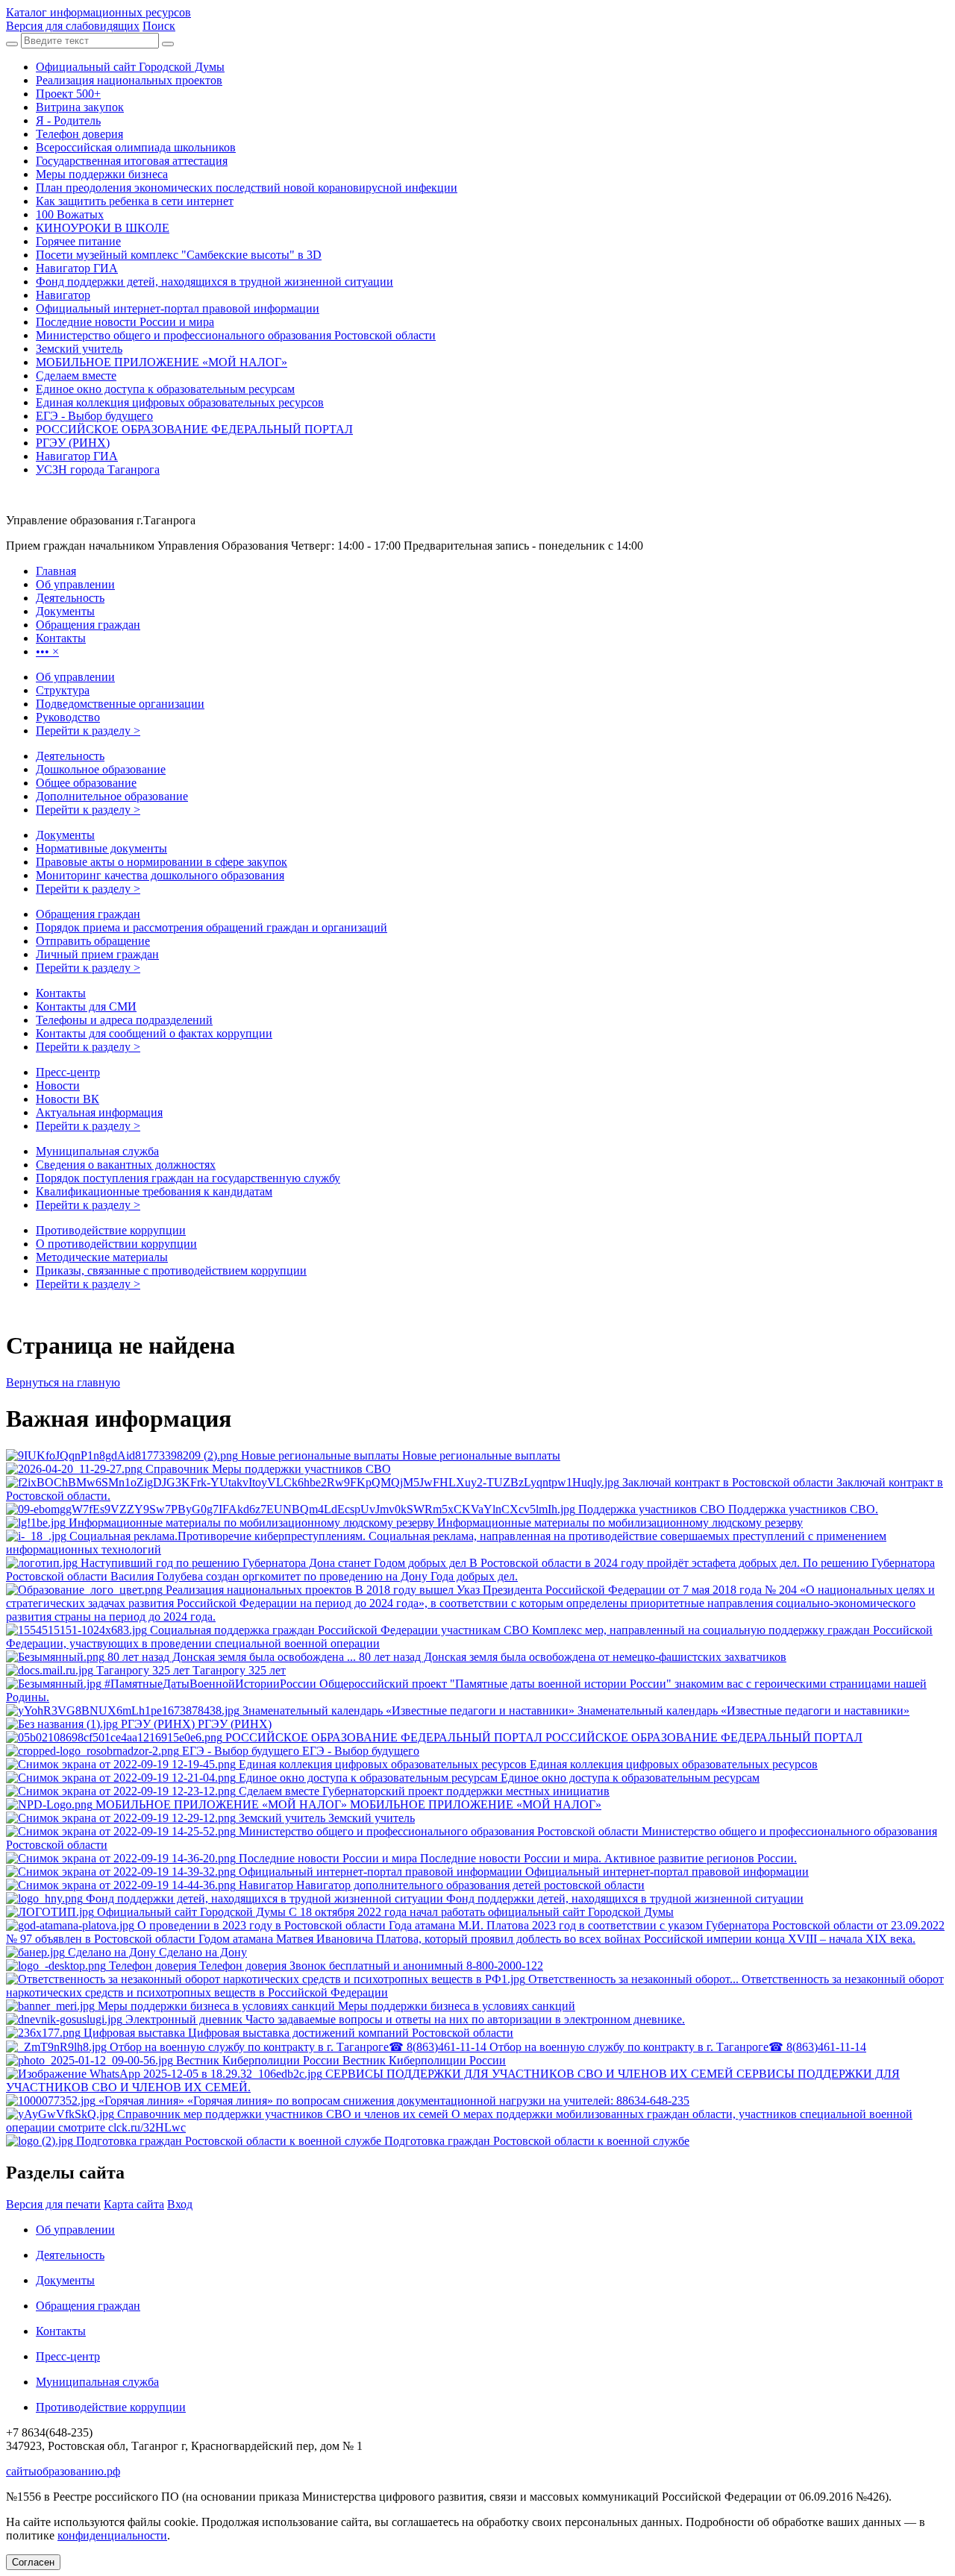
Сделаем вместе (76, 376)
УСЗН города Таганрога (98, 469)
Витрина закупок (80, 107)
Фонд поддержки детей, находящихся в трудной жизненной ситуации (215, 282)
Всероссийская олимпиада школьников (136, 147)
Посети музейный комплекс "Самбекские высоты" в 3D (179, 255)
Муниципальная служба (97, 1151)
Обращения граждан (88, 914)
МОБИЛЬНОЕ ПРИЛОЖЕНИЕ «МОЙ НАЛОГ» (162, 362)
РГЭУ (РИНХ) (73, 443)
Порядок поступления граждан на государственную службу (188, 1178)
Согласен (33, 2562)
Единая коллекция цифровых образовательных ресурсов (180, 402)
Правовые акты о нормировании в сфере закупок (162, 862)
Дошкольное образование (101, 769)
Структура (63, 690)
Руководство (68, 717)
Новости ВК (68, 1099)
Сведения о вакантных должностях (126, 1165)
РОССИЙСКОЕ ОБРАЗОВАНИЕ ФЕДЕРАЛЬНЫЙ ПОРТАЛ (194, 429)
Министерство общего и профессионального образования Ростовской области (236, 335)
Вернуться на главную (63, 1382)
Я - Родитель (68, 120)
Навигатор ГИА (77, 268)
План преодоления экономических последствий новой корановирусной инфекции (247, 188)
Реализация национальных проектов (129, 80)
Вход (180, 2204)
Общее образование (86, 783)
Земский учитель (79, 349)
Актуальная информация (99, 1112)
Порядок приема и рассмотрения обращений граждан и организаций (212, 927)
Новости (58, 1086)
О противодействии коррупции (116, 1244)
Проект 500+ (68, 94)
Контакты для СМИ (86, 1006)
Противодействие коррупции (111, 1230)
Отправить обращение (93, 941)
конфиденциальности (112, 2535)
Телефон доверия (79, 134)
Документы (65, 835)
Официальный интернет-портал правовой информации (178, 308)
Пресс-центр (68, 1072)
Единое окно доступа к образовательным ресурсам (165, 389)
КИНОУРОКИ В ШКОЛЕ (103, 228)
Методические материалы (102, 1257)
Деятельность (70, 756)
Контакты (61, 993)
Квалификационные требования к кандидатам (154, 1191)
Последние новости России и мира (125, 322)
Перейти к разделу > (88, 731)
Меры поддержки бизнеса (102, 174)
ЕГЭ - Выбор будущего (94, 416)
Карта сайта (134, 2204)
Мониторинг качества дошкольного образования (160, 875)
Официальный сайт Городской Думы (130, 67)
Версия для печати (53, 2204)
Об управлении (75, 677)
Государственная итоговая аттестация (132, 161)
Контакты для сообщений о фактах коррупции (154, 1033)
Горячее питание (78, 241)
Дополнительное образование (112, 796)
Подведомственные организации (120, 704)
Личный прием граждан (97, 954)
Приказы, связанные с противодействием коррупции (171, 1270)
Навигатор (63, 295)
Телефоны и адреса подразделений (124, 1020)
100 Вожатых (70, 214)
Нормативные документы (101, 848)
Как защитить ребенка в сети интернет (135, 201)
